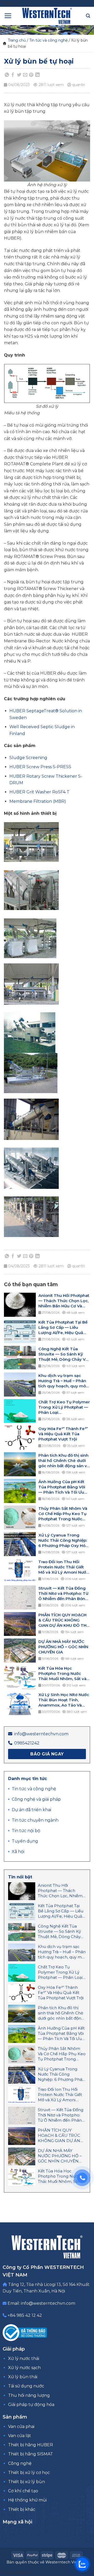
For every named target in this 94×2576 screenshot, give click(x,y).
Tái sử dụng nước (26, 2386)
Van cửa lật (20, 2436)
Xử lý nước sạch (24, 2368)
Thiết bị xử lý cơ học (29, 2473)
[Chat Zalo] (82, 2564)
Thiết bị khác (22, 2509)
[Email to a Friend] (25, 75)
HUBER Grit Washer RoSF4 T (39, 792)
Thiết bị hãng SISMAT (31, 2454)
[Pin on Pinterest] (31, 75)
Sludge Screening (28, 758)
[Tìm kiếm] (88, 16)
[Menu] (8, 16)
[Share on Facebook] (13, 75)
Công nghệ (20, 2463)
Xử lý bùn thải (23, 2377)
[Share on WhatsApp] (7, 75)
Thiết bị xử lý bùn (27, 2482)
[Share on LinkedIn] (37, 75)
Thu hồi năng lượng (29, 2395)
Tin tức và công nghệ (48, 40)
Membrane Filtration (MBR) (38, 801)
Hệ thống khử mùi (27, 2500)
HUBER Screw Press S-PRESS (40, 767)
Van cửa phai (21, 2427)
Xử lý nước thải (24, 2358)
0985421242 (27, 1743)
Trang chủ (17, 40)
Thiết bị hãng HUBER (31, 2445)
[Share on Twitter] (19, 75)
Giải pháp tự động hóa (31, 2405)
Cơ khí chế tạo (23, 2491)
